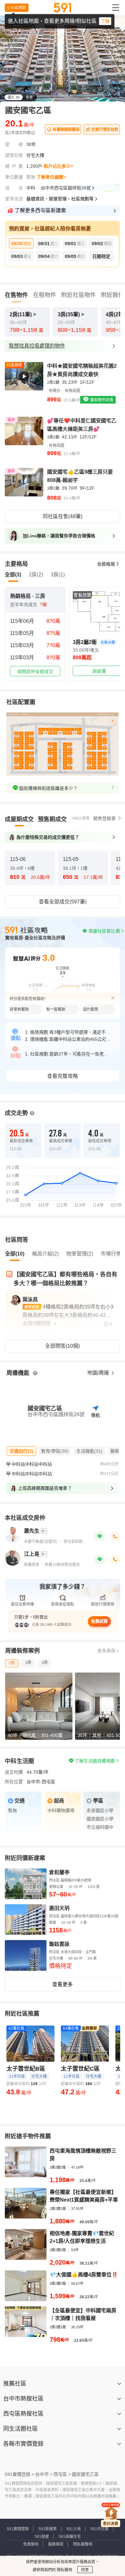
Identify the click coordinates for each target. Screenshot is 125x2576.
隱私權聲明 (83, 2544)
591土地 (74, 2529)
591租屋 (42, 2537)
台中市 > (44, 2474)
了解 (105, 21)
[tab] (19, 819)
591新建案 (48, 2529)
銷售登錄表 (104, 818)
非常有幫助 (19, 1009)
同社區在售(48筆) (63, 516)
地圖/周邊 (99, 1373)
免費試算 (99, 1621)
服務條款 (56, 2544)
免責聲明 (31, 2544)
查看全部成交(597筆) (63, 902)
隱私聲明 (64, 2570)
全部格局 (106, 564)
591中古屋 (100, 2529)
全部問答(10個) (63, 1346)
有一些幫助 (56, 1009)
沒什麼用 (90, 1009)
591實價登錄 (18, 2529)
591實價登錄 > (20, 2474)
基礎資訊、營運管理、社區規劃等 (60, 199)
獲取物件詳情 (101, 400)
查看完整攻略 (63, 1076)
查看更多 (63, 1984)
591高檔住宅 (70, 2537)
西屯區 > (62, 2474)
